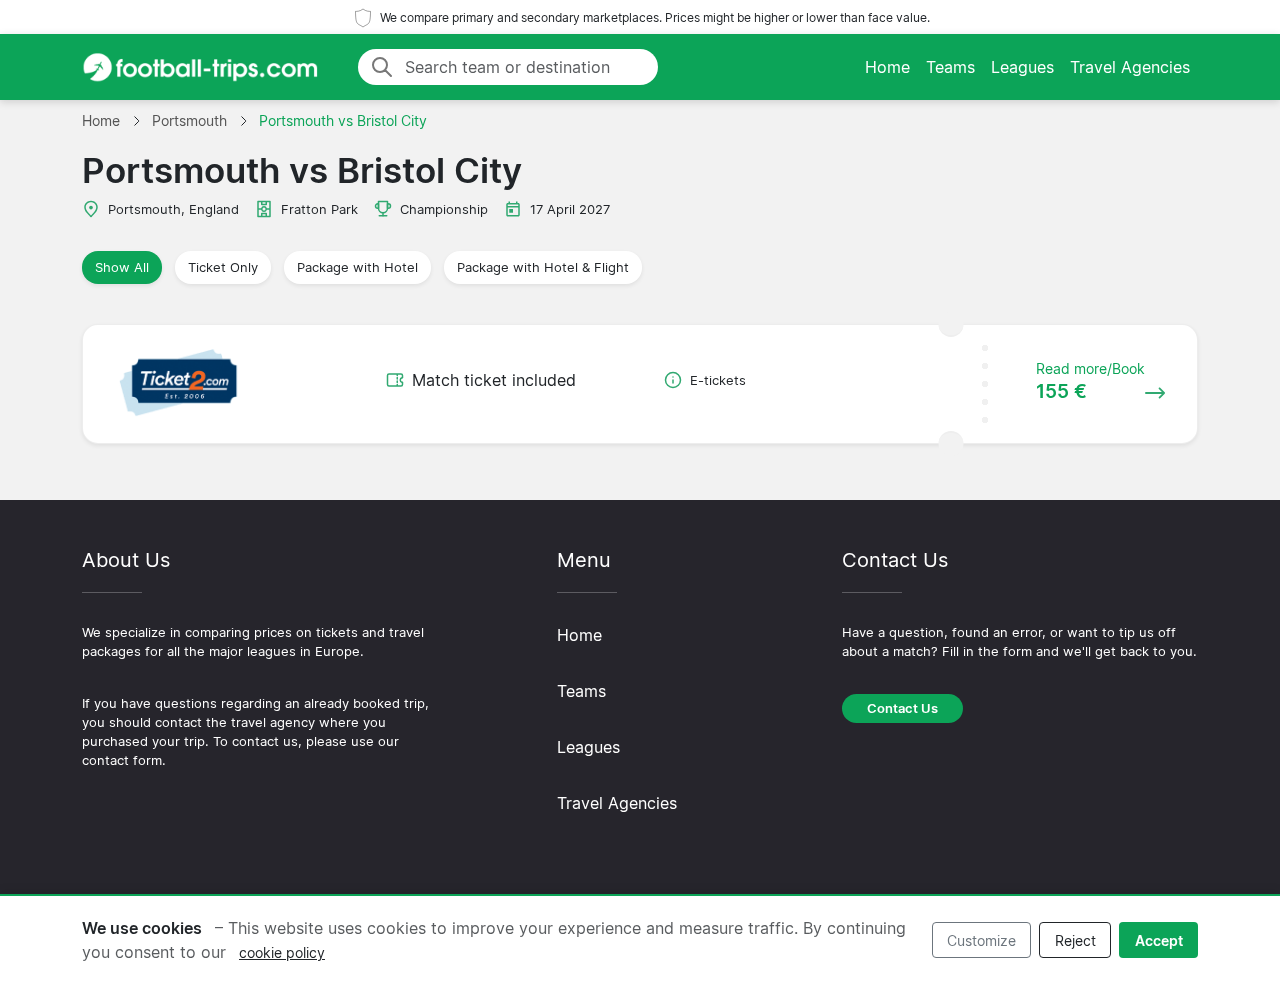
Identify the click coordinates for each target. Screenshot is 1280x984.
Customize (981, 940)
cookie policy (282, 952)
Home (887, 67)
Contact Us (902, 708)
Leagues (1022, 67)
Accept (1159, 940)
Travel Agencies (1130, 67)
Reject (1075, 940)
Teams (950, 67)
